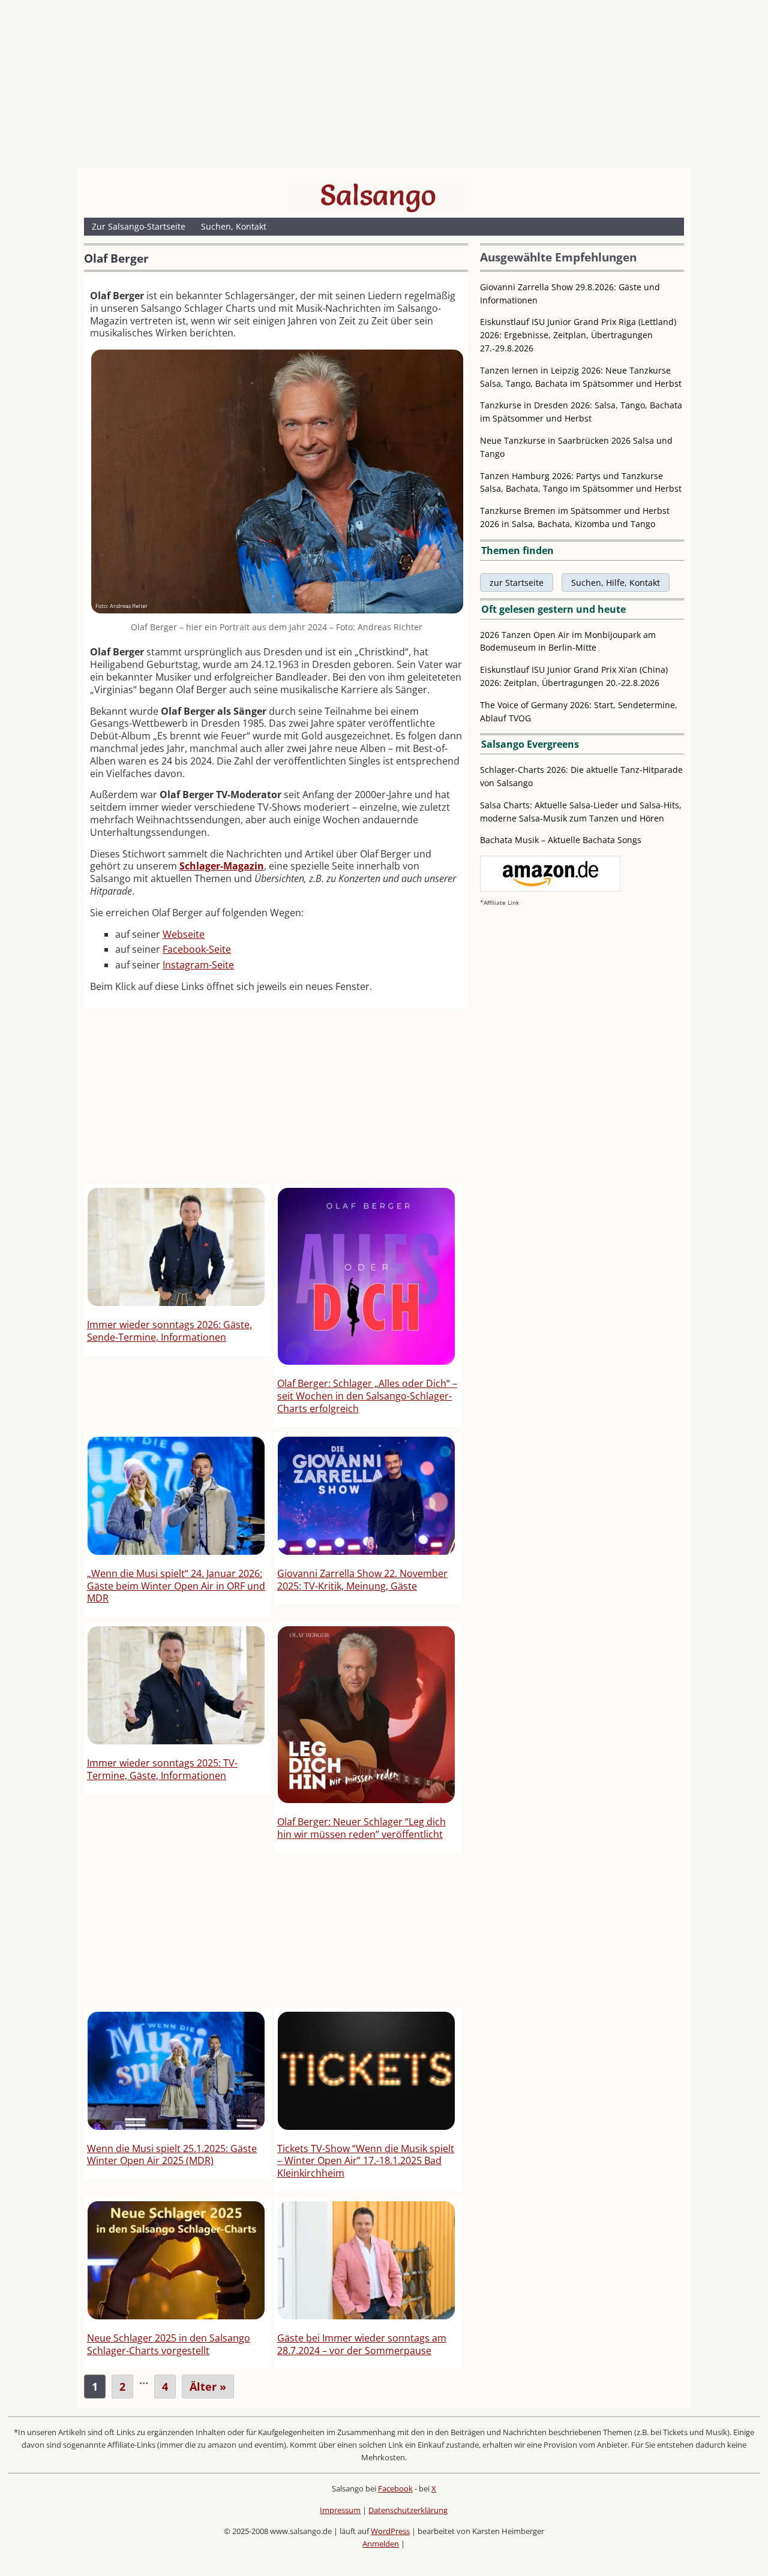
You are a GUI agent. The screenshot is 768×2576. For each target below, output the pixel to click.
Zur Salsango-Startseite (139, 226)
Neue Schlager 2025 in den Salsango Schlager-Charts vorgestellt (169, 2344)
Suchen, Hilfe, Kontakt (616, 583)
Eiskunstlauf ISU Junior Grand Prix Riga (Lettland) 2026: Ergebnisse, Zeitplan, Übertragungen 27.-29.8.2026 (578, 335)
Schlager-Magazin (222, 866)
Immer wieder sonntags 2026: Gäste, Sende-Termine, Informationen (169, 1331)
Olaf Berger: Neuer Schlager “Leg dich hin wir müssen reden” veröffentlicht (361, 1828)
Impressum (340, 2510)
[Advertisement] (384, 87)
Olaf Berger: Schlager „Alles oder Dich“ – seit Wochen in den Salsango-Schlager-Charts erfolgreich (367, 1396)
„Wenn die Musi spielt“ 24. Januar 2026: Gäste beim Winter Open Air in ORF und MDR (176, 1586)
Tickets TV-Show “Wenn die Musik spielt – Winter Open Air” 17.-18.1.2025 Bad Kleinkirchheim (366, 2161)
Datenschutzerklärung (408, 2510)
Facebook (395, 2488)
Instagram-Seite (198, 965)
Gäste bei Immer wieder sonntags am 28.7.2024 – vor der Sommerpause (362, 2344)
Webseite (184, 934)
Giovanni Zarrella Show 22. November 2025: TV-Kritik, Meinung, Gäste (362, 1580)
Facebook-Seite (197, 949)
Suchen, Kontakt (234, 226)
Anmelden (381, 2544)
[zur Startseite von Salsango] (378, 195)
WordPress (390, 2531)
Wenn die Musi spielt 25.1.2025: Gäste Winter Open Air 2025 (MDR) (172, 2155)
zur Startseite (517, 583)
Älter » (208, 2387)
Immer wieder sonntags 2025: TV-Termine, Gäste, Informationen (162, 1769)
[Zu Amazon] (550, 888)
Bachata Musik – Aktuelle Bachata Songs (561, 840)
